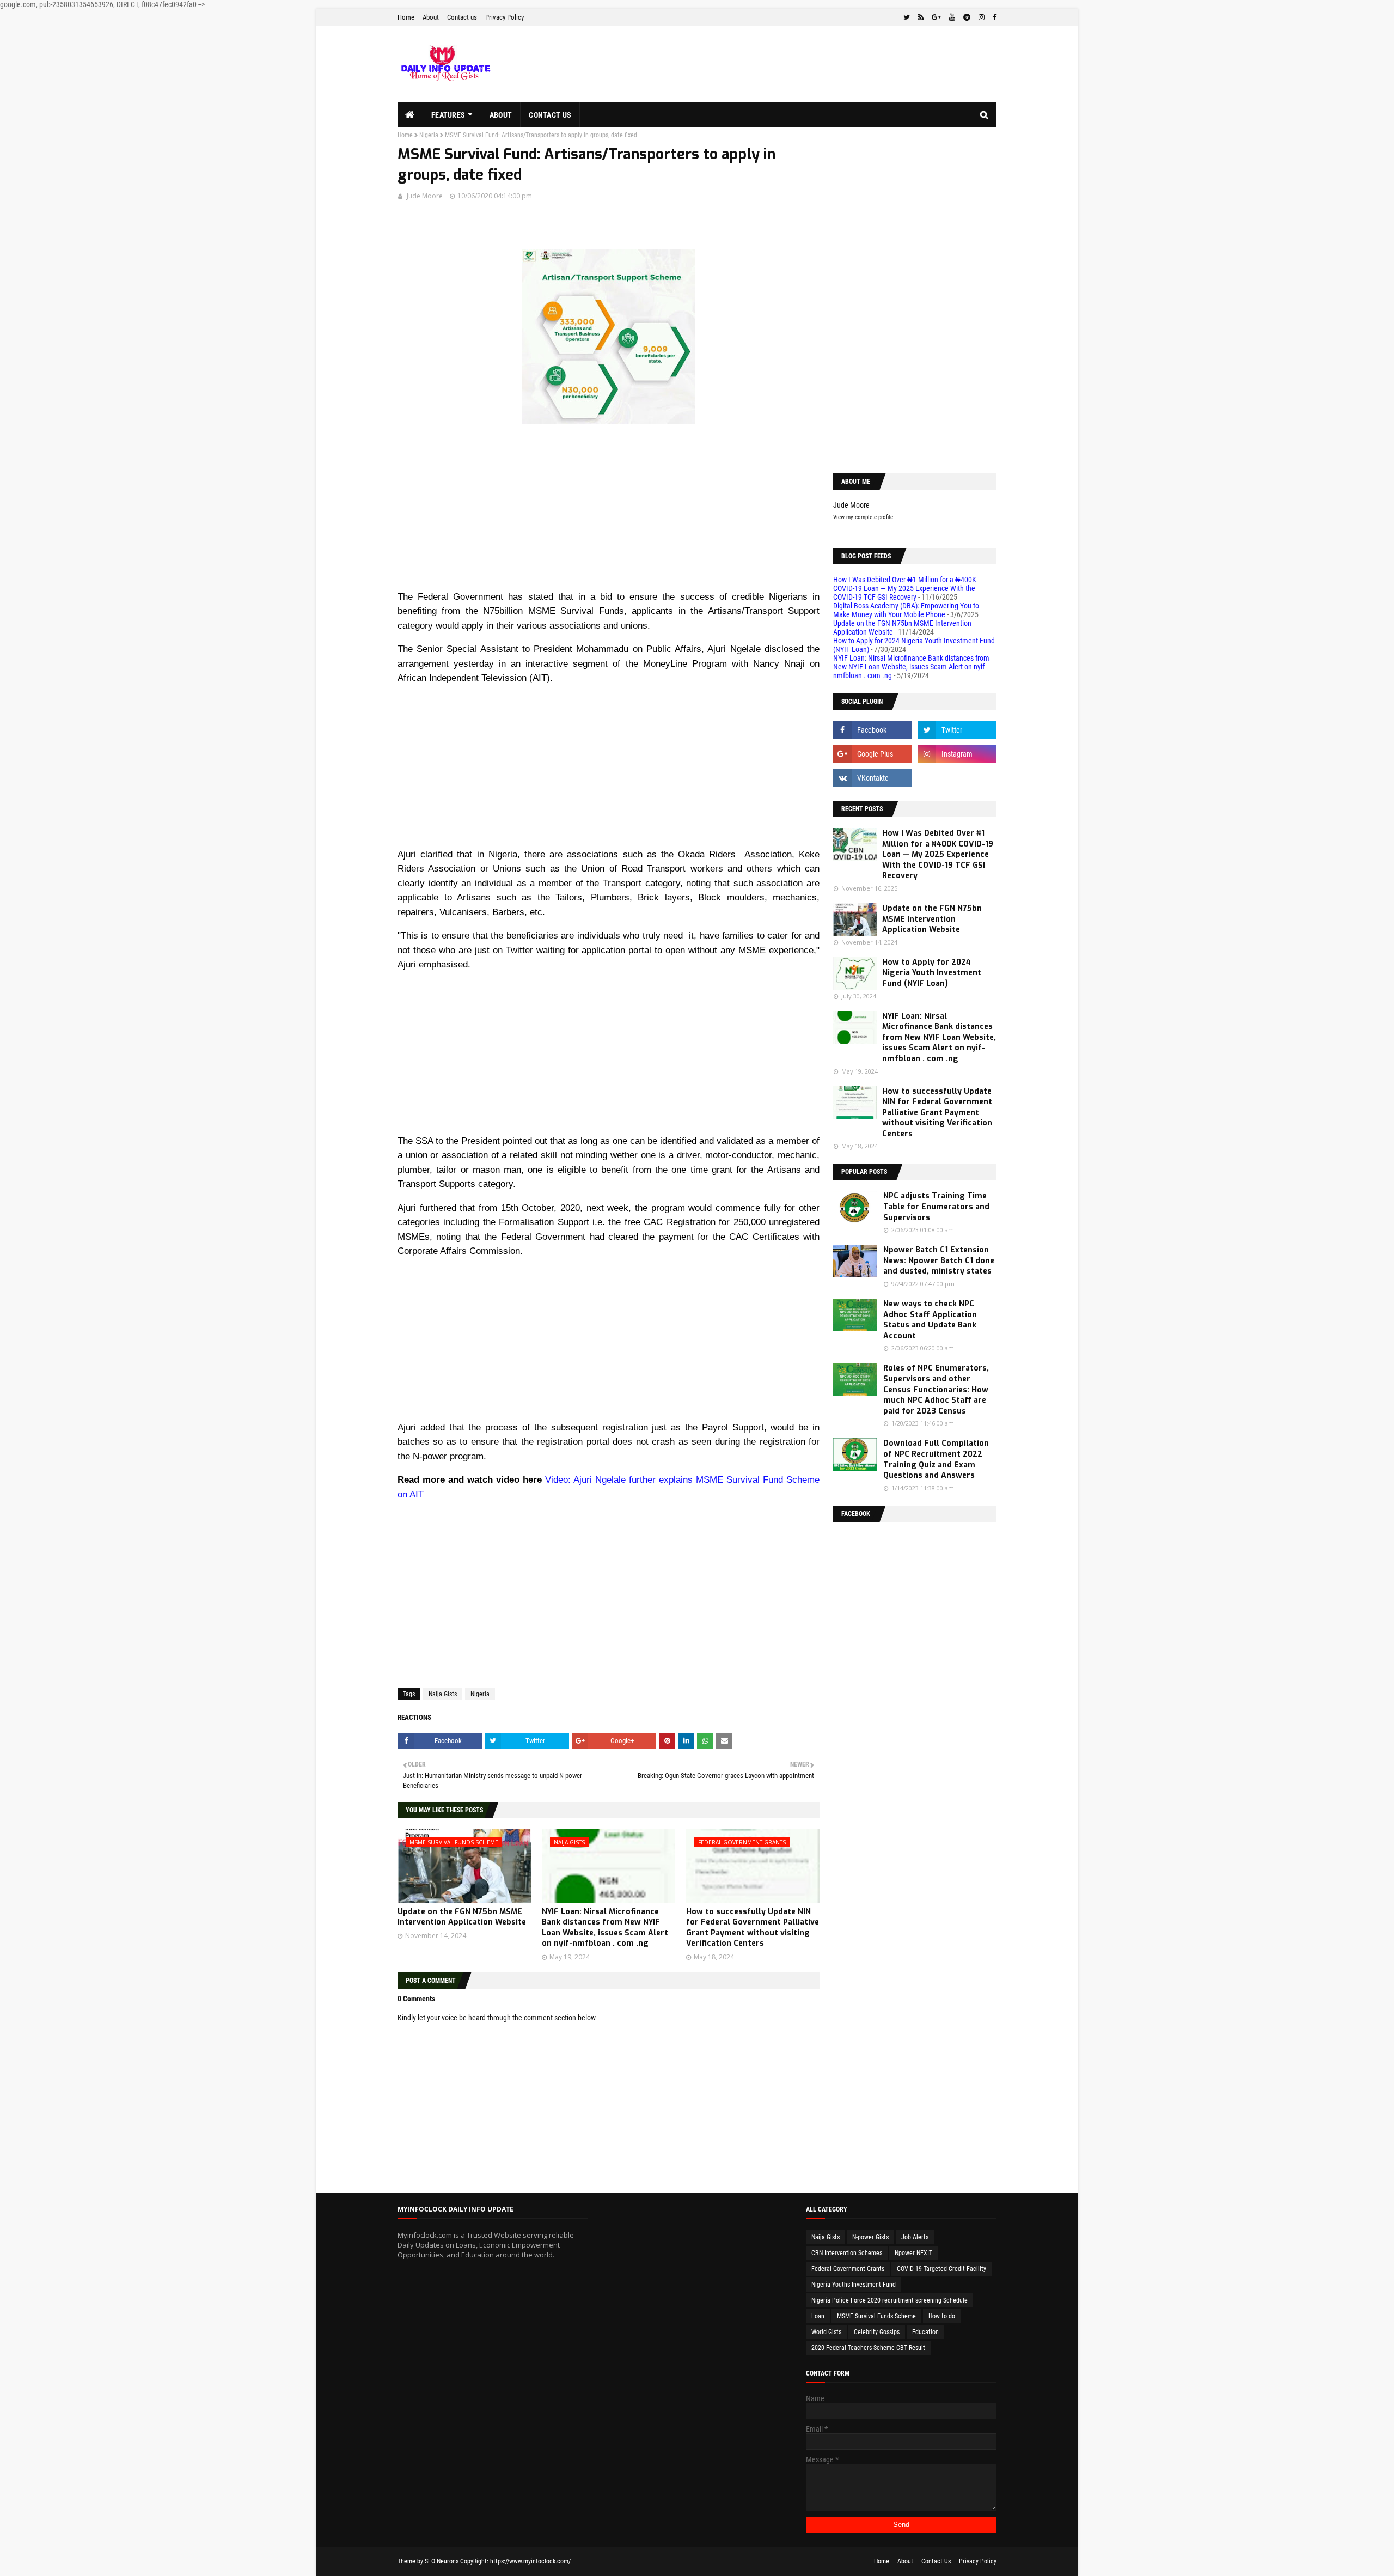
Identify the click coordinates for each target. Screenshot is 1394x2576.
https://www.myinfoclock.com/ (530, 2561)
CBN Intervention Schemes (847, 2253)
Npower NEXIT (913, 2253)
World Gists (826, 2332)
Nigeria (429, 135)
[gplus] (936, 17)
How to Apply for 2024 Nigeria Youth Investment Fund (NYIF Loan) (932, 973)
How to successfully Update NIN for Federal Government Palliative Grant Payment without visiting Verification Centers (753, 1928)
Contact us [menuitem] (550, 115)
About (431, 17)
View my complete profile (863, 517)
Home (406, 17)
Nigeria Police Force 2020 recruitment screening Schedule (889, 2300)
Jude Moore (425, 196)
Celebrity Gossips (877, 2332)
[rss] (921, 17)
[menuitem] (410, 115)
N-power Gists (870, 2237)
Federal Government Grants (848, 2269)
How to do (942, 2316)
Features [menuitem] (448, 115)
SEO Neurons (442, 2561)
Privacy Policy (505, 17)
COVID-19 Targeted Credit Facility (941, 2269)
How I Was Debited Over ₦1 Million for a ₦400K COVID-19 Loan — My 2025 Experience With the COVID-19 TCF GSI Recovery (905, 588)
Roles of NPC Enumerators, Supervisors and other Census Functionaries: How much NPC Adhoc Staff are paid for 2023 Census (936, 1389)
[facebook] (993, 17)
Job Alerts (915, 2237)
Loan (818, 2316)
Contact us (462, 17)
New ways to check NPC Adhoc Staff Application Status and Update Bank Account (930, 1320)
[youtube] (952, 17)
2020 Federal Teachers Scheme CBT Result (868, 2348)
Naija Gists (443, 1694)
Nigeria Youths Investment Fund (854, 2285)
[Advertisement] (609, 513)
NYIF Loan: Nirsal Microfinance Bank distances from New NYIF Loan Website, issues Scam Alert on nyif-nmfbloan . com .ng (605, 1928)
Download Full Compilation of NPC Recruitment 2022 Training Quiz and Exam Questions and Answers (936, 1459)
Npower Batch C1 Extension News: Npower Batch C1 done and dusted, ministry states (939, 1260)
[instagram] (982, 17)
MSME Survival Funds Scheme (876, 2316)
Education (925, 2332)
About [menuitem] (501, 115)
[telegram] (967, 17)
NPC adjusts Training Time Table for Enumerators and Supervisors (936, 1207)
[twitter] (907, 17)
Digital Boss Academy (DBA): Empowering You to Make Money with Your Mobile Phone (906, 610)
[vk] (873, 778)
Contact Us (936, 2561)
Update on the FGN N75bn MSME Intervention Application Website (462, 1917)
